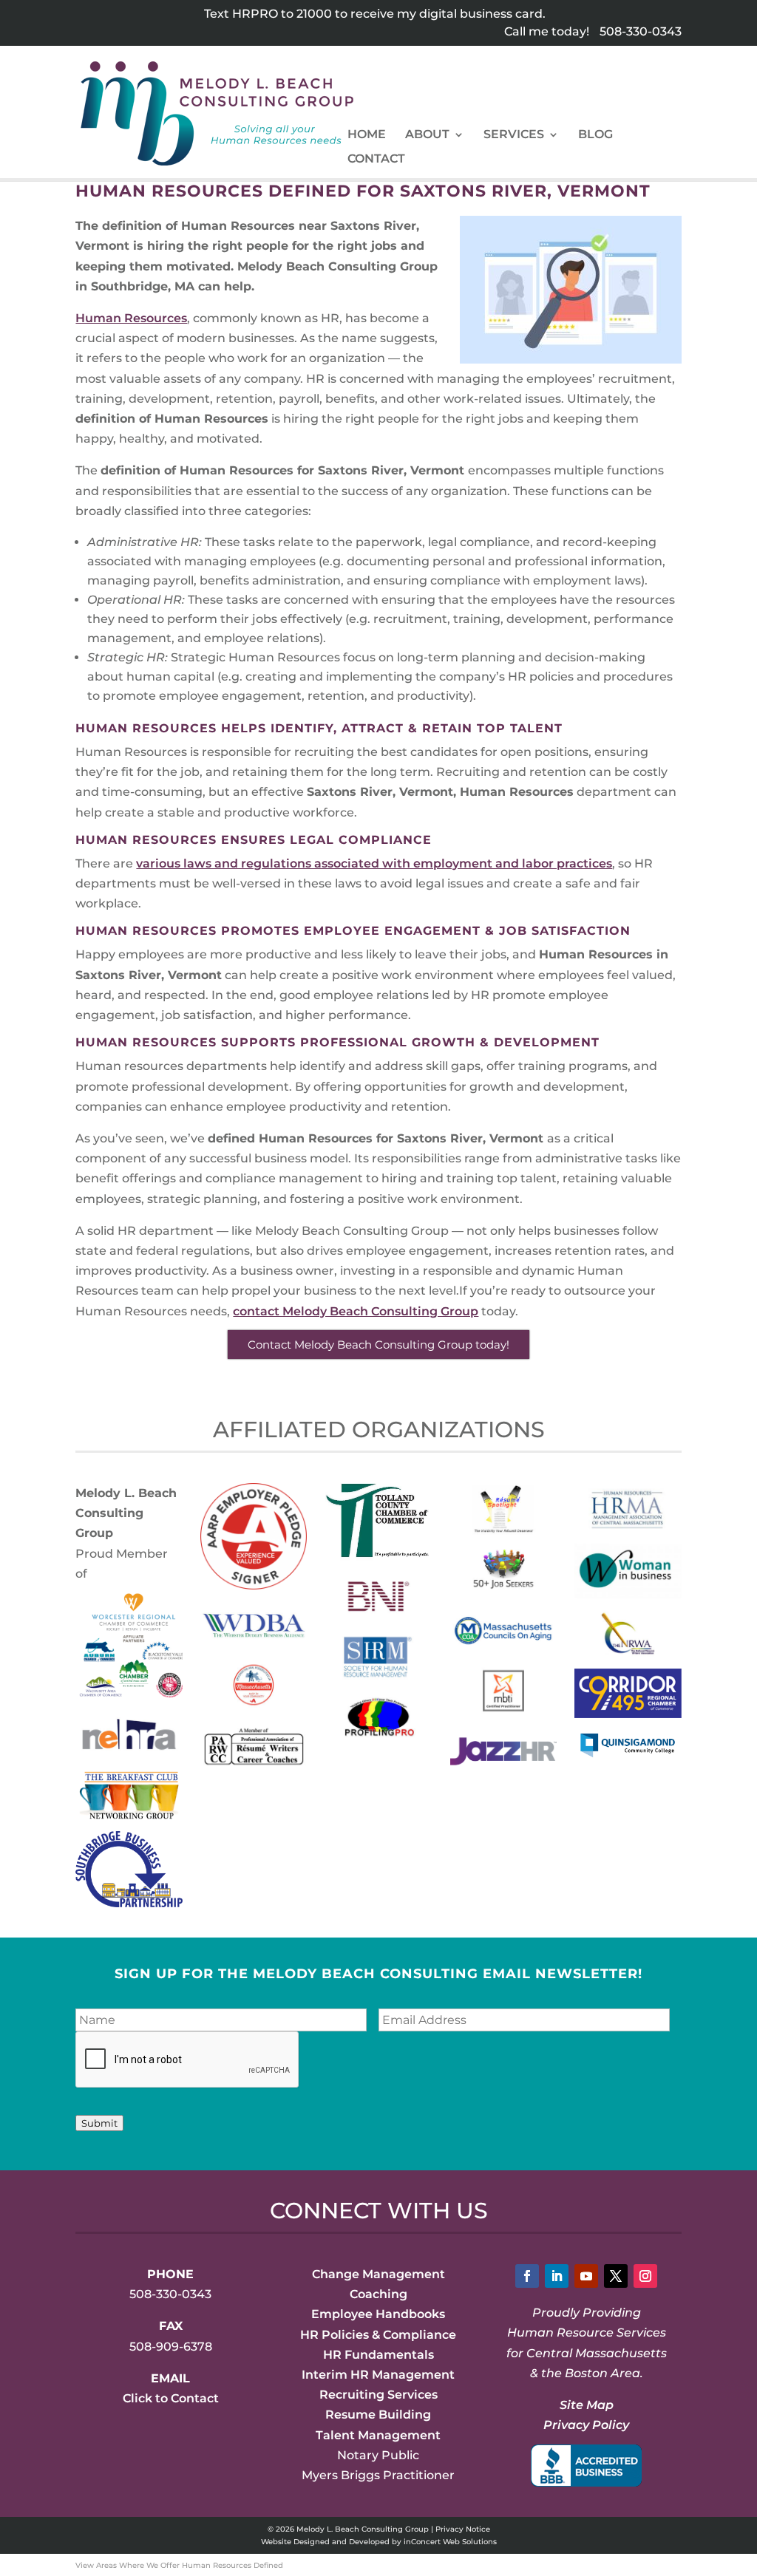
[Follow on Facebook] (527, 2276)
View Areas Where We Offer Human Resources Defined (179, 2565)
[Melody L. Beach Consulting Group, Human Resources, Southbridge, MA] (586, 2466)
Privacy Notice (463, 2529)
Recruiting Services (378, 2395)
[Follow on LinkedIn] (557, 2276)
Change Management (378, 2274)
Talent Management (378, 2435)
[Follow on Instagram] (645, 2276)
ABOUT (427, 135)
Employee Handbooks (378, 2314)
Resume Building (378, 2415)
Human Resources (131, 318)
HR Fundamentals (378, 2355)
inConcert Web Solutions (450, 2542)
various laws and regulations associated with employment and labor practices (374, 863)
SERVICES (514, 135)
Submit (99, 2123)
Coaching (378, 2294)
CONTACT (376, 160)
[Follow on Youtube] (586, 2276)
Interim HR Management (378, 2375)
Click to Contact (171, 2398)
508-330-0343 (641, 31)
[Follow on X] (616, 2276)
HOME (367, 135)
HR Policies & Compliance (378, 2335)
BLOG (595, 135)
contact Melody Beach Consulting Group (356, 1311)
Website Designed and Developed (325, 2542)
